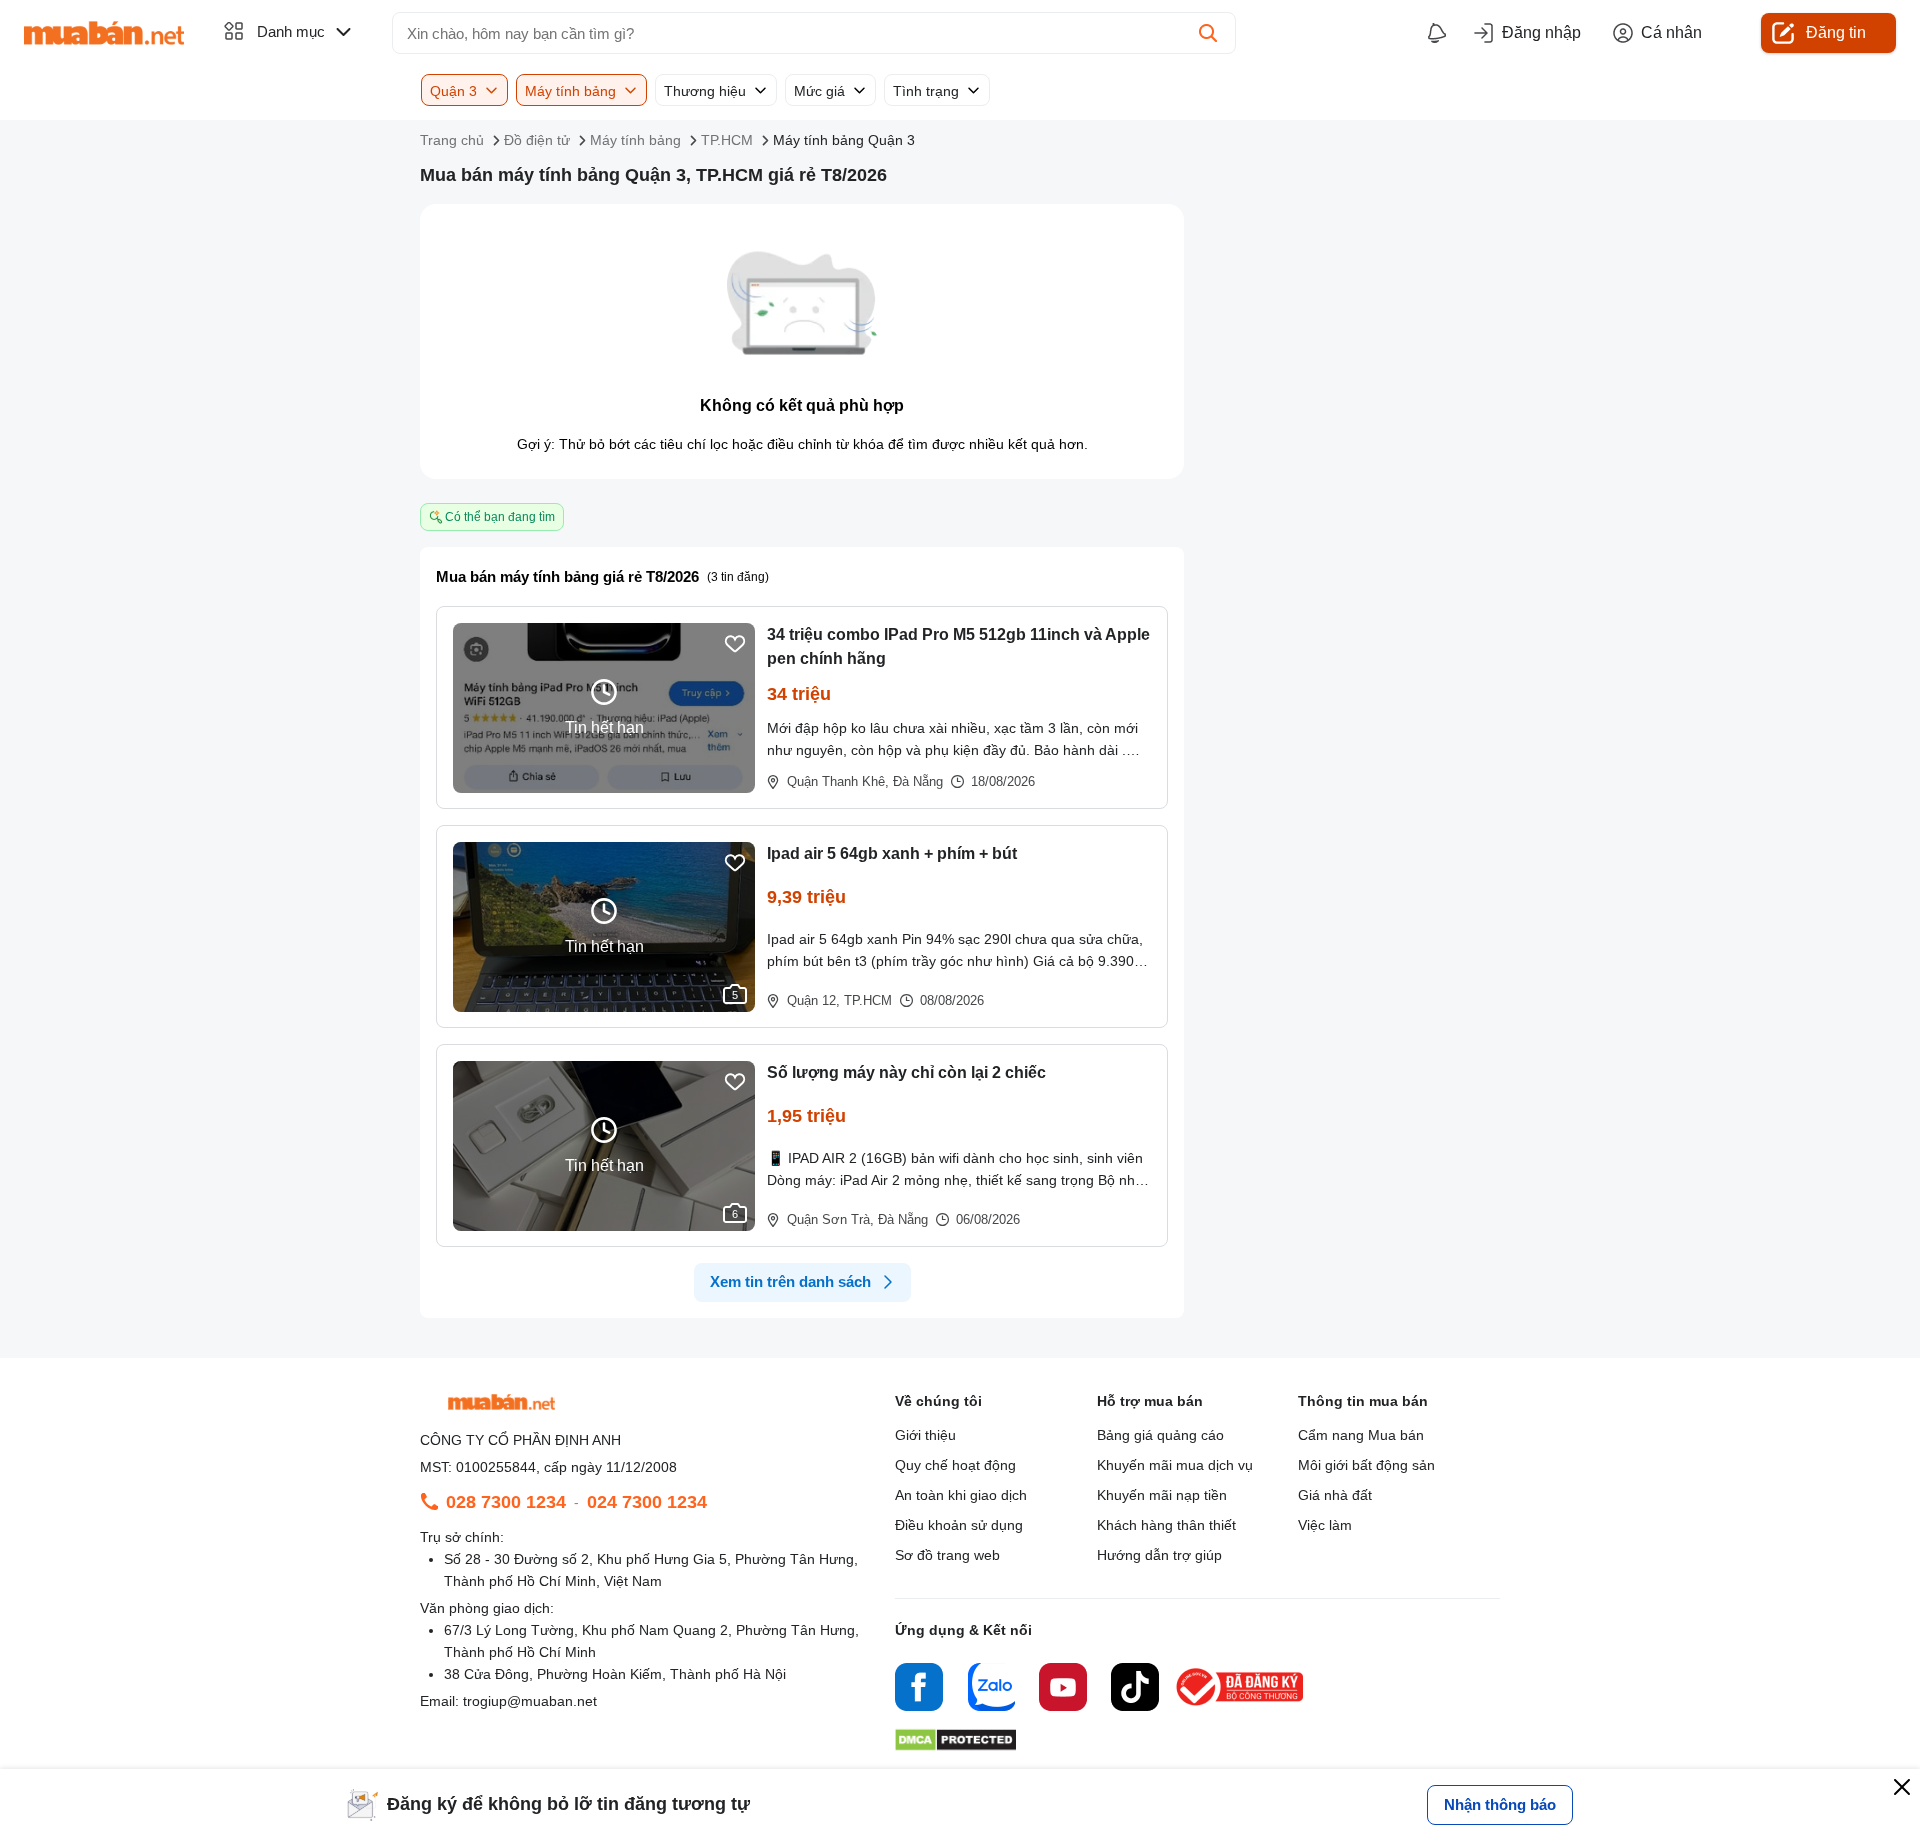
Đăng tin (1836, 32)
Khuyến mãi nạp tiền (1162, 1495)
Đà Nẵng (918, 781)
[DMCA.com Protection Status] (955, 1745)
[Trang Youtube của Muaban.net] (1063, 1690)
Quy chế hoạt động (955, 1465)
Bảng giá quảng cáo (1160, 1435)
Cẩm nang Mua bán (1361, 1435)
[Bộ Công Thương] (1241, 1706)
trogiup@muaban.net (530, 1701)
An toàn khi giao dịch (961, 1495)
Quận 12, (813, 1000)
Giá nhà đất (1335, 1495)
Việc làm (1325, 1525)
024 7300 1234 (647, 1502)
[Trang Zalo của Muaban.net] (991, 1690)
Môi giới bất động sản (1366, 1465)
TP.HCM (868, 1000)
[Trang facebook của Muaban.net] (919, 1690)
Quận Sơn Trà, (830, 1219)
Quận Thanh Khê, (838, 781)
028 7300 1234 (506, 1502)
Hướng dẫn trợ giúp (1159, 1555)
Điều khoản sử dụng (959, 1525)
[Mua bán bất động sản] (104, 33)
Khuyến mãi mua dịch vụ (1175, 1465)
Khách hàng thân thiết (1166, 1525)
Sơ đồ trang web (947, 1555)
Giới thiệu (925, 1435)
